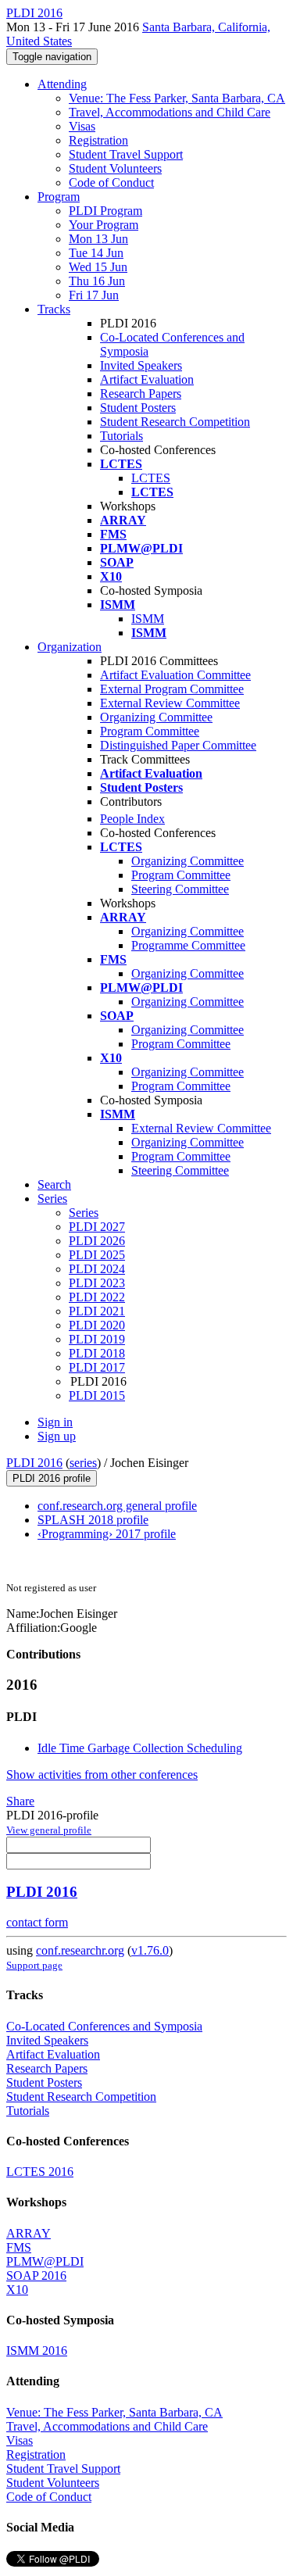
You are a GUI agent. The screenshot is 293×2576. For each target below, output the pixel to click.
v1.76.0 (150, 1950)
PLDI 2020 (97, 1325)
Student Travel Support (126, 154)
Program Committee (150, 731)
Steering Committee (180, 889)
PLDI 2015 (97, 1395)
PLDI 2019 (97, 1339)
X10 (17, 2290)
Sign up (57, 1436)
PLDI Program (105, 211)
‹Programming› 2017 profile (107, 1534)
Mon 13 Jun (98, 239)
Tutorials (121, 436)
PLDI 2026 (97, 1241)
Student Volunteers (115, 168)
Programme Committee (188, 945)
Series (84, 1213)
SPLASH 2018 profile (93, 1520)
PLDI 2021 (97, 1311)
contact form (37, 1922)
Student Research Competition (175, 422)
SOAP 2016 (36, 2275)
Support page (34, 1965)
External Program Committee (172, 689)
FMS (19, 2247)
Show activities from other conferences (102, 1775)
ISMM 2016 (37, 2351)
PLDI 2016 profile (52, 1478)
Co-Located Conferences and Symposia (104, 2026)
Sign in (55, 1422)
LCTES (151, 478)
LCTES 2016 (40, 2172)
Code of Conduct (111, 182)
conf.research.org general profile (117, 1506)
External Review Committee (170, 703)
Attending (62, 84)
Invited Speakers (141, 365)
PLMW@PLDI (45, 2261)
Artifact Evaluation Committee (175, 675)
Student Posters (138, 408)
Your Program (104, 225)
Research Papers (141, 394)
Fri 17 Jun (94, 295)
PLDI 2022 (97, 1297)
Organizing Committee (156, 717)
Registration (98, 140)
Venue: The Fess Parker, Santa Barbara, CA (177, 98)
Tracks (54, 309)
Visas (82, 126)
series (83, 1463)
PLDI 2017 (97, 1367)
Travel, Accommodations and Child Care (170, 112)
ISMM (148, 619)
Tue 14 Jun (96, 253)
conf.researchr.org (80, 1950)
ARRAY (29, 2233)
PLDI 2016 (34, 1463)
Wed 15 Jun (98, 267)
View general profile (49, 1830)
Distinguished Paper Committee (178, 745)
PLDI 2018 (97, 1353)
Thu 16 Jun (97, 281)
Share (20, 1801)
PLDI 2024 (97, 1269)
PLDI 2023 (97, 1283)
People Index (132, 819)
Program (59, 197)
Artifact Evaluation (147, 379)
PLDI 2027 (97, 1227)
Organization (70, 647)
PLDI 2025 (97, 1255)
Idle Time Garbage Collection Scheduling (140, 1748)
